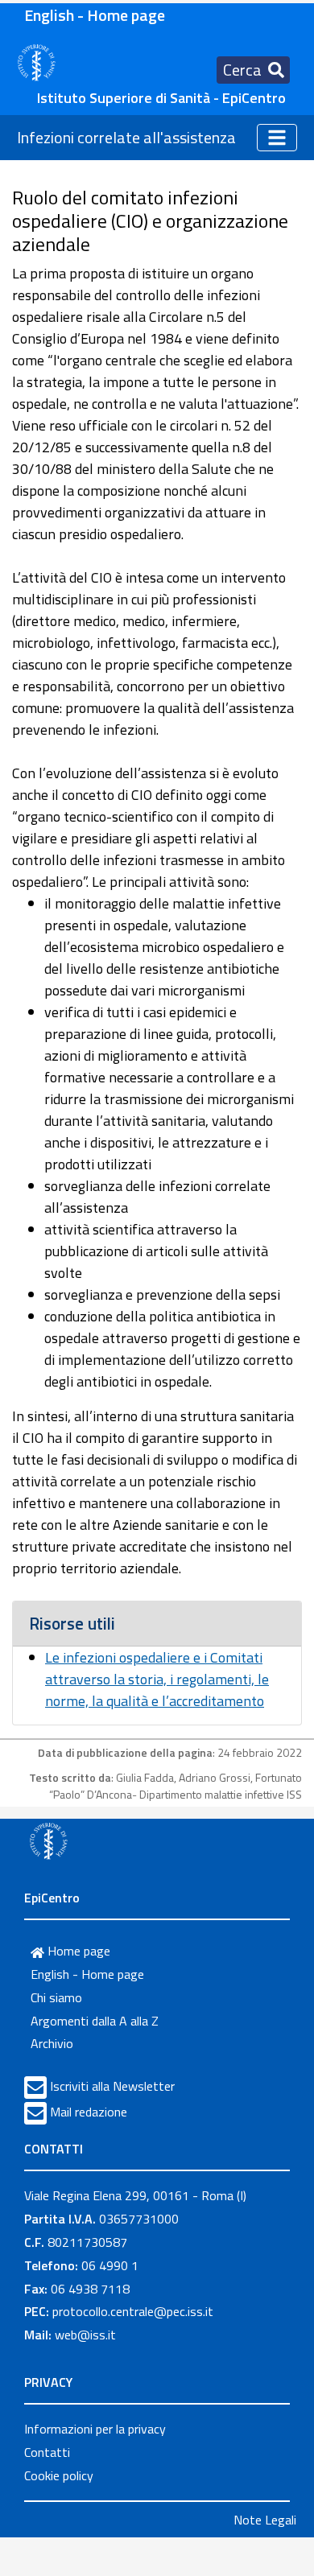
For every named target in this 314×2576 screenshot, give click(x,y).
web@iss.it (85, 2335)
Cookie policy (59, 2475)
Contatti (47, 2452)
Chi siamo (56, 1997)
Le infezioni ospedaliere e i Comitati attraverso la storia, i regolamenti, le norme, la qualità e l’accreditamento (157, 1679)
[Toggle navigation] (277, 138)
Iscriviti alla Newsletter (112, 2086)
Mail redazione (89, 2112)
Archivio (52, 2043)
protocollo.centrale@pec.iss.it (133, 2311)
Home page (77, 1951)
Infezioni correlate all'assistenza (126, 137)
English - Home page (95, 15)
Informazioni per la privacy (95, 2429)
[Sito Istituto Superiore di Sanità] (48, 1840)
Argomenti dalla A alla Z (95, 2021)
